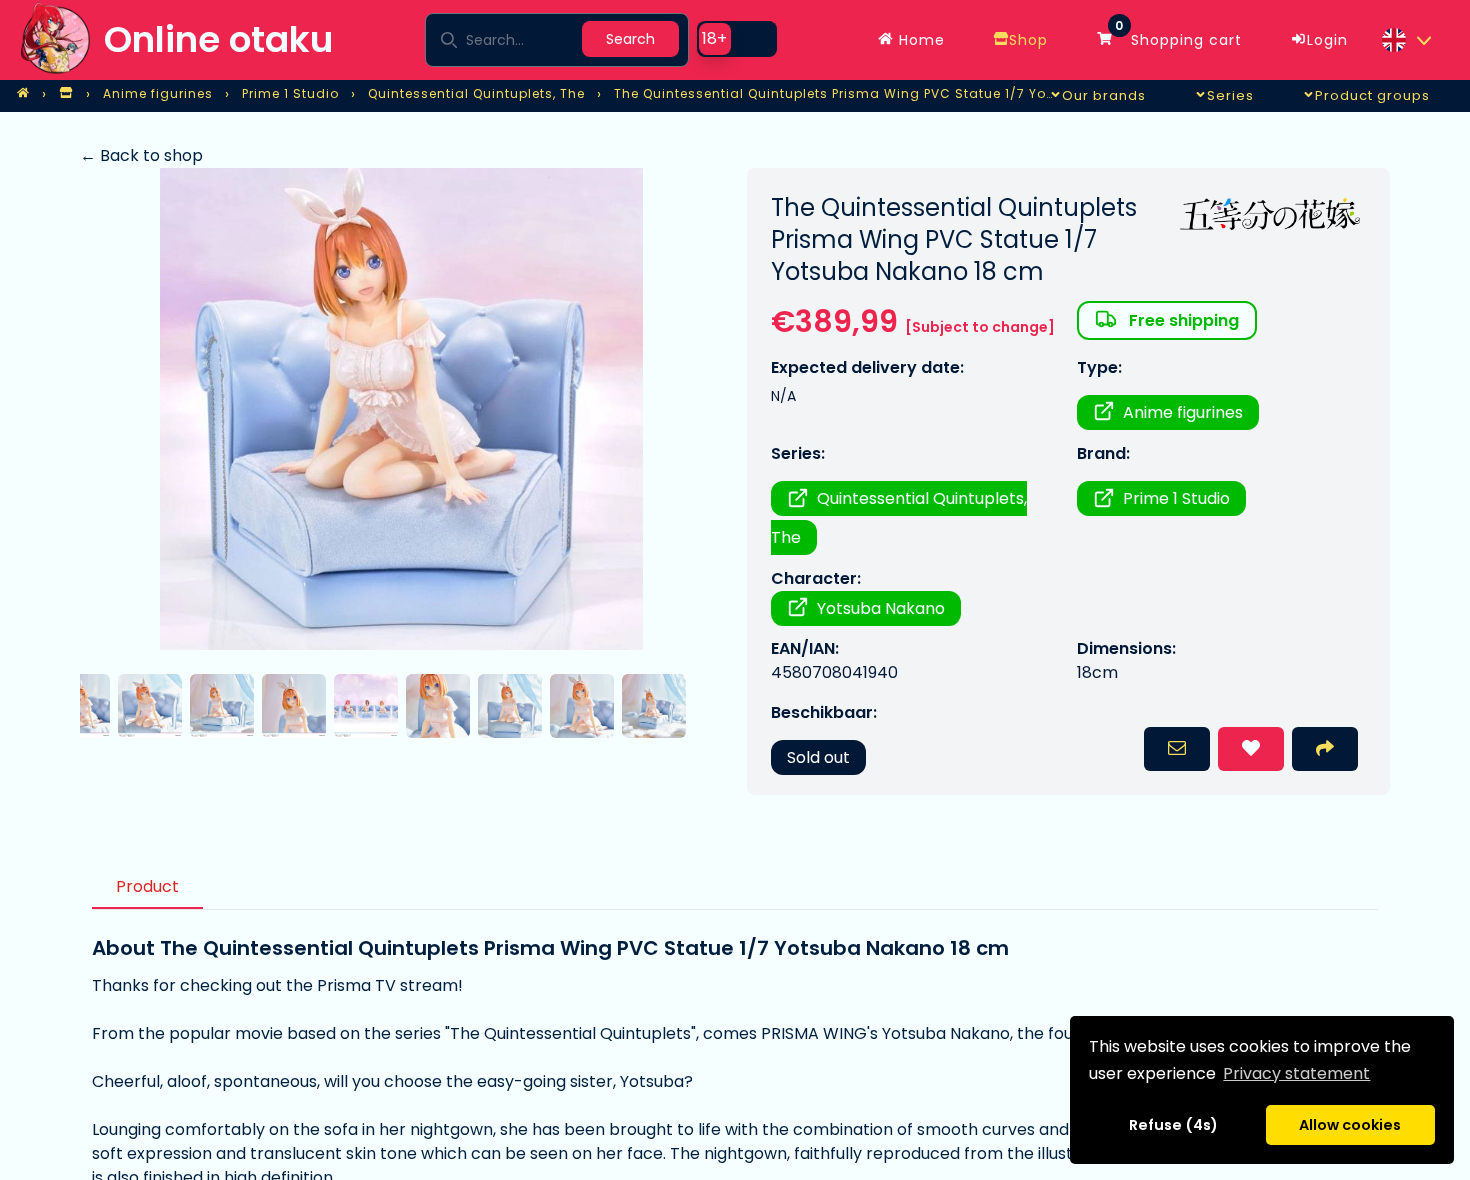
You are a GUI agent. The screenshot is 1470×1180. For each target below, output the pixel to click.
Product (147, 886)
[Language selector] (1406, 40)
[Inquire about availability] (1177, 749)
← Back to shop (141, 155)
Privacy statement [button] (1296, 1073)
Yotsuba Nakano (881, 608)
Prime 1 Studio (1176, 498)
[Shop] (66, 94)
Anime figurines (1183, 412)
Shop (1028, 40)
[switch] (737, 39)
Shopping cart (1178, 35)
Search (630, 39)
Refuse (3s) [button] (1174, 1125)
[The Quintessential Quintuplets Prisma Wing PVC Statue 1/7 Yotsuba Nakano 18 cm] (401, 409)
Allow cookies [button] (1350, 1125)
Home (919, 40)
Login (1327, 40)
